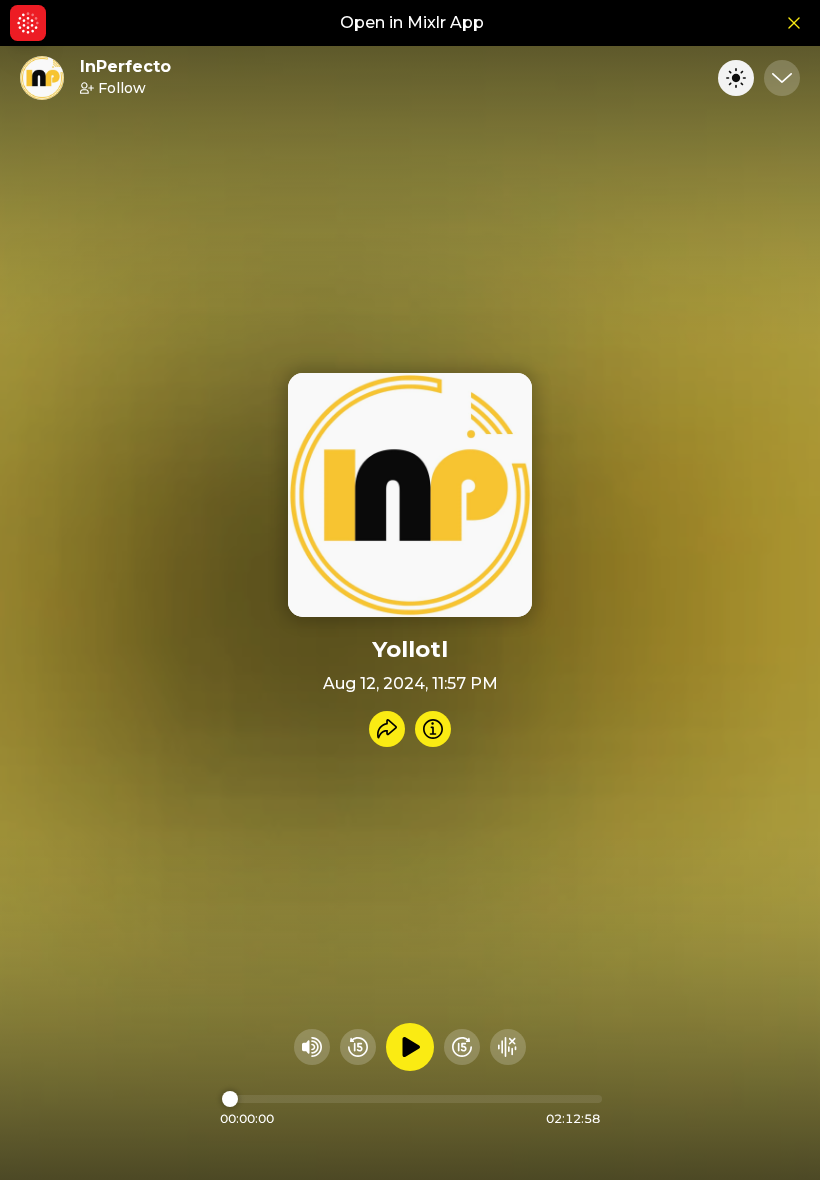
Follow (122, 88)
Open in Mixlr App (412, 22)
